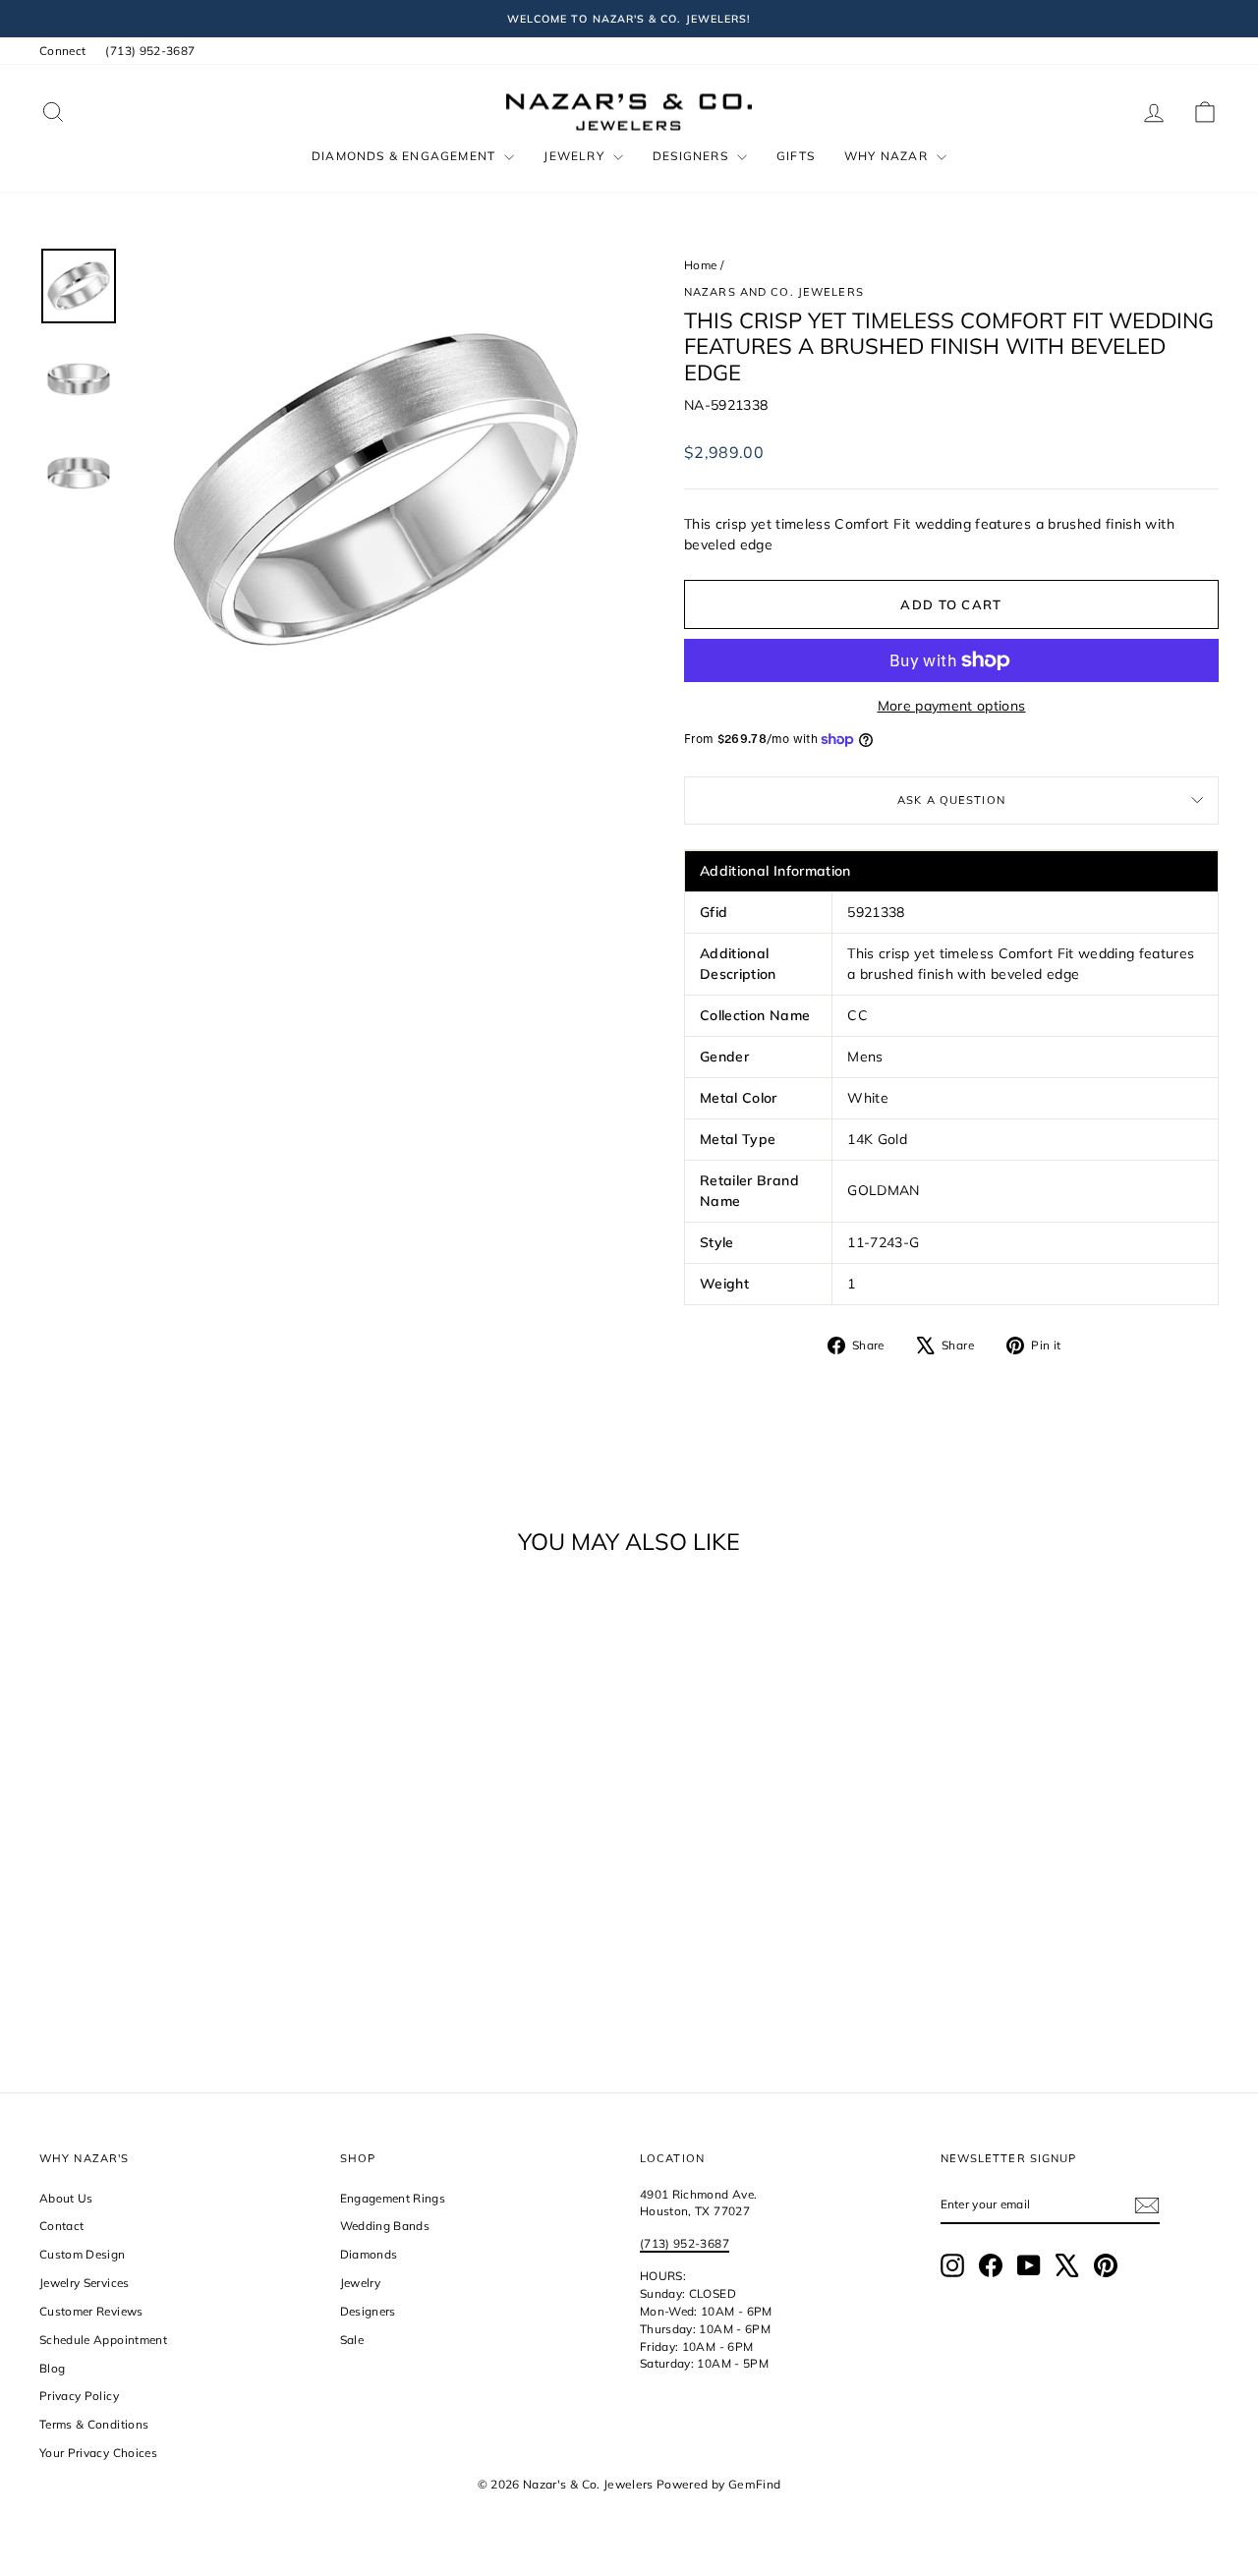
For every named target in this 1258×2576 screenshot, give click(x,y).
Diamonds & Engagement (405, 156)
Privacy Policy (79, 2396)
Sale (352, 2340)
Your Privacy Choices (98, 2453)
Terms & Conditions (94, 2424)
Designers (692, 156)
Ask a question (951, 800)
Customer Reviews (91, 2311)
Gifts (796, 156)
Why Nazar (888, 156)
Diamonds (369, 2254)
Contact (61, 2226)
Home (700, 265)
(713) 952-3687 (150, 51)
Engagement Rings (393, 2198)
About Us (66, 2198)
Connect (62, 51)
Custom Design (83, 2254)
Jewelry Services (85, 2283)
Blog (52, 2368)
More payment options (952, 706)
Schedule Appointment (103, 2340)
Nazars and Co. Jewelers (774, 292)
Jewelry (576, 156)
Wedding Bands (385, 2226)
